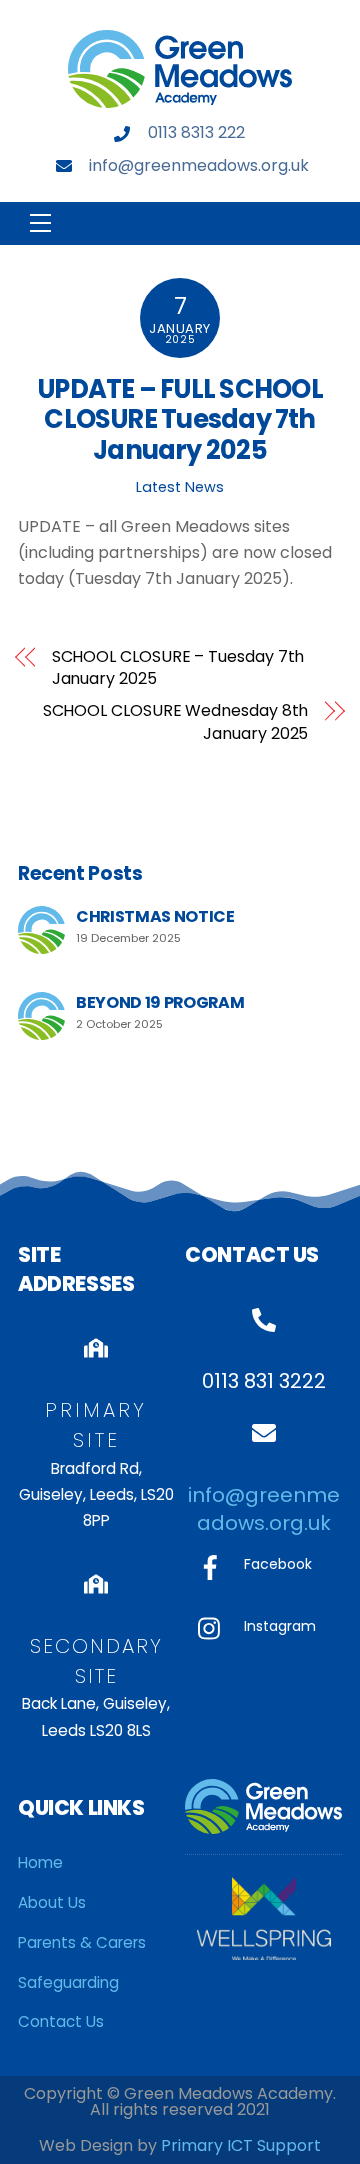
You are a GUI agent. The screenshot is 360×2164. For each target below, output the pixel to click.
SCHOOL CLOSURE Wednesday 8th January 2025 (175, 722)
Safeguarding (68, 1982)
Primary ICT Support (241, 2145)
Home (40, 1862)
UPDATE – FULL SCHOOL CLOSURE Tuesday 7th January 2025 (180, 419)
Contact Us (61, 2021)
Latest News (180, 487)
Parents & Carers (82, 1942)
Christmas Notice (155, 916)
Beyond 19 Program (160, 1002)
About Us (52, 1902)
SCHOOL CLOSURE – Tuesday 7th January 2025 (178, 668)
